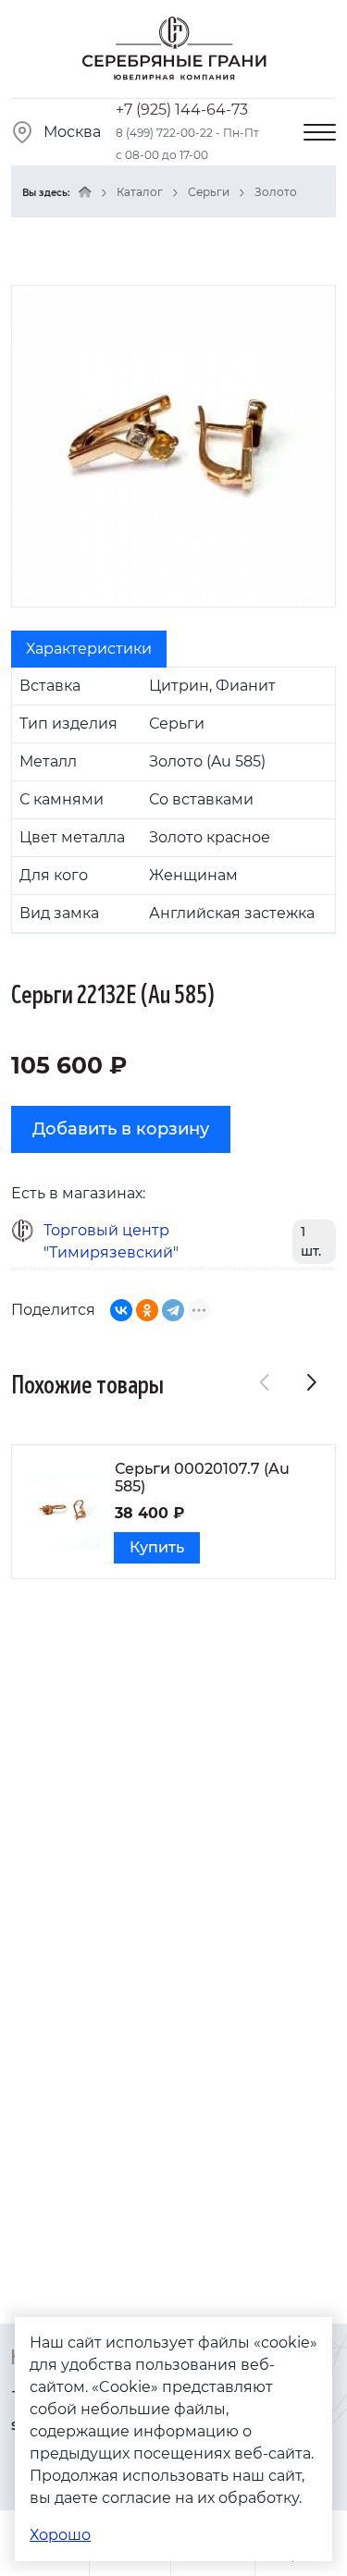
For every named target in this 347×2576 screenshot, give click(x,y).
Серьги (209, 192)
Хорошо (60, 2535)
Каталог (140, 192)
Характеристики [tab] (89, 649)
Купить (157, 1547)
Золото (276, 192)
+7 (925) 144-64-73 (182, 110)
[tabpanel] (173, 800)
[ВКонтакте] (121, 1310)
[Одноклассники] (147, 1310)
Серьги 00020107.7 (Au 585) (202, 1478)
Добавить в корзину (121, 1129)
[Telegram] (173, 1310)
